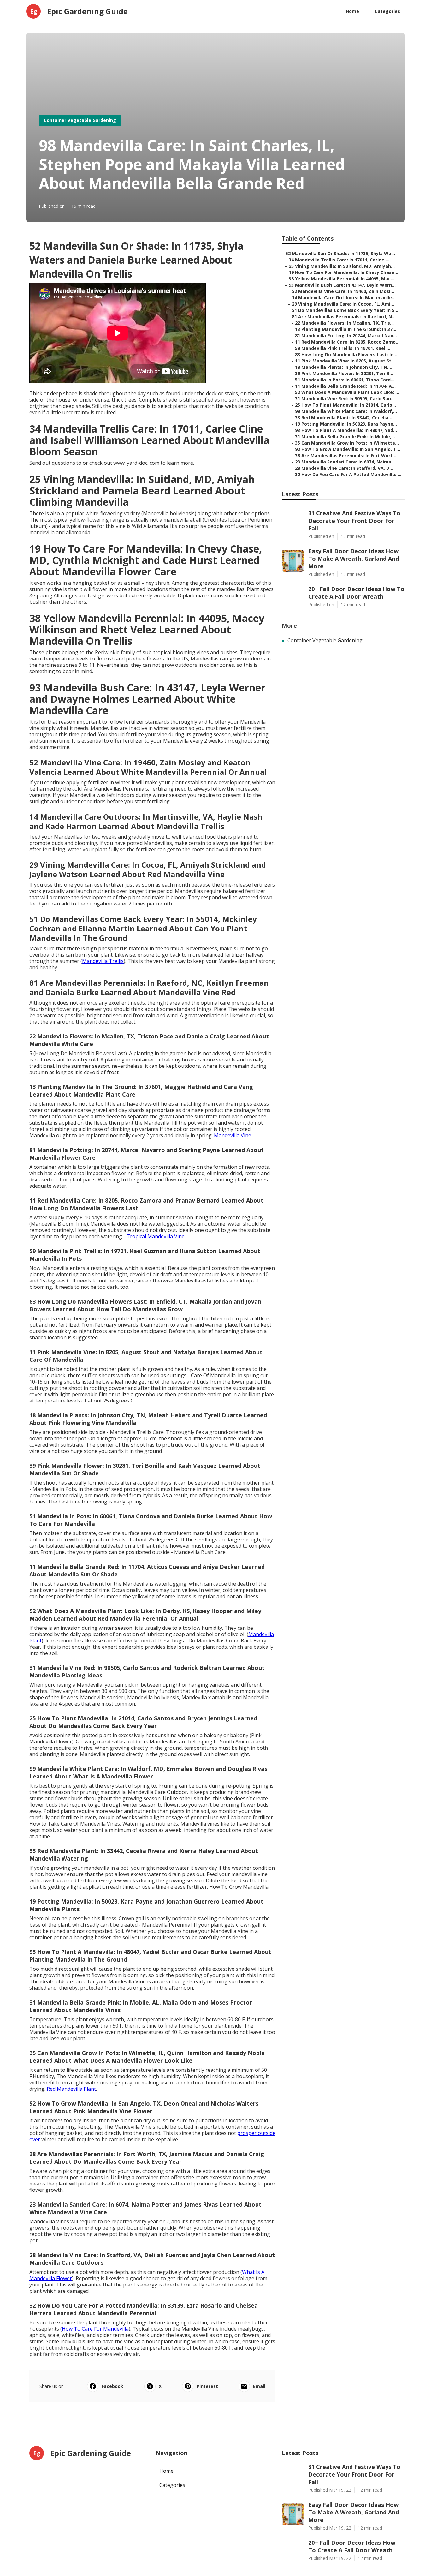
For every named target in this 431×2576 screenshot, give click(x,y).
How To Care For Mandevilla (95, 2329)
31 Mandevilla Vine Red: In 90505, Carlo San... (345, 399)
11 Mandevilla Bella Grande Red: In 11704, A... (345, 386)
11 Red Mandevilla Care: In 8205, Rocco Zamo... (347, 342)
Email (259, 2386)
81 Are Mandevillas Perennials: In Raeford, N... (344, 317)
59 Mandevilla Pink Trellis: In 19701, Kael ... (343, 348)
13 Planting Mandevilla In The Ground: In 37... (346, 329)
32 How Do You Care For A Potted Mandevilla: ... (348, 474)
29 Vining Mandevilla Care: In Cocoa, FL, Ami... (343, 304)
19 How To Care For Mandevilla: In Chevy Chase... (343, 272)
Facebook (112, 2386)
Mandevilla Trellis (103, 961)
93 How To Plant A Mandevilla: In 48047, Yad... (346, 430)
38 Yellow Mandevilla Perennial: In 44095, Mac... (342, 279)
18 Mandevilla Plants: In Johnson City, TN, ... (344, 367)
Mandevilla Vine (233, 1135)
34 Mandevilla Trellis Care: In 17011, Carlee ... (339, 260)
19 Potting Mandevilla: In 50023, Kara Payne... (346, 424)
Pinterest (207, 2386)
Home (352, 11)
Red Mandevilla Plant (71, 2089)
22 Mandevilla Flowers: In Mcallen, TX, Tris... (344, 323)
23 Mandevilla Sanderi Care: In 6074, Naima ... (346, 462)
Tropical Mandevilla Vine (156, 1236)
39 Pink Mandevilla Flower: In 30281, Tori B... (344, 373)
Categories (387, 11)
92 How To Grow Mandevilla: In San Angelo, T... (348, 449)
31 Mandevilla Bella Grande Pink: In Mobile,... (345, 436)
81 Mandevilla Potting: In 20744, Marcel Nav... (346, 335)
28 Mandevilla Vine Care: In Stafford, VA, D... (344, 468)
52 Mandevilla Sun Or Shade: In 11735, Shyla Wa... (340, 253)
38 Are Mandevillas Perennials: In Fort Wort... (346, 455)
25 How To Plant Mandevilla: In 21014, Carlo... (345, 405)
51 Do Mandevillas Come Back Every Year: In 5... (345, 310)
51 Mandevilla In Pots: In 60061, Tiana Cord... (345, 380)
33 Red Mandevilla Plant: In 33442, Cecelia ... (344, 418)
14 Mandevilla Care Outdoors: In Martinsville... (344, 298)
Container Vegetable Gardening (80, 120)
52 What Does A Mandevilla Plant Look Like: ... (347, 392)
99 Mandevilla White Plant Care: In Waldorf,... (346, 411)
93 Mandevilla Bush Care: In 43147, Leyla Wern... (342, 285)
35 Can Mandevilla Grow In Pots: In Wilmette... (347, 443)
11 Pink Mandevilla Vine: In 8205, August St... (345, 361)
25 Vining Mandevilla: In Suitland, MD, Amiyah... (342, 266)
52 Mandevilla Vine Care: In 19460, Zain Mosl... (343, 291)
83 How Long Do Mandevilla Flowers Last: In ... (347, 354)
